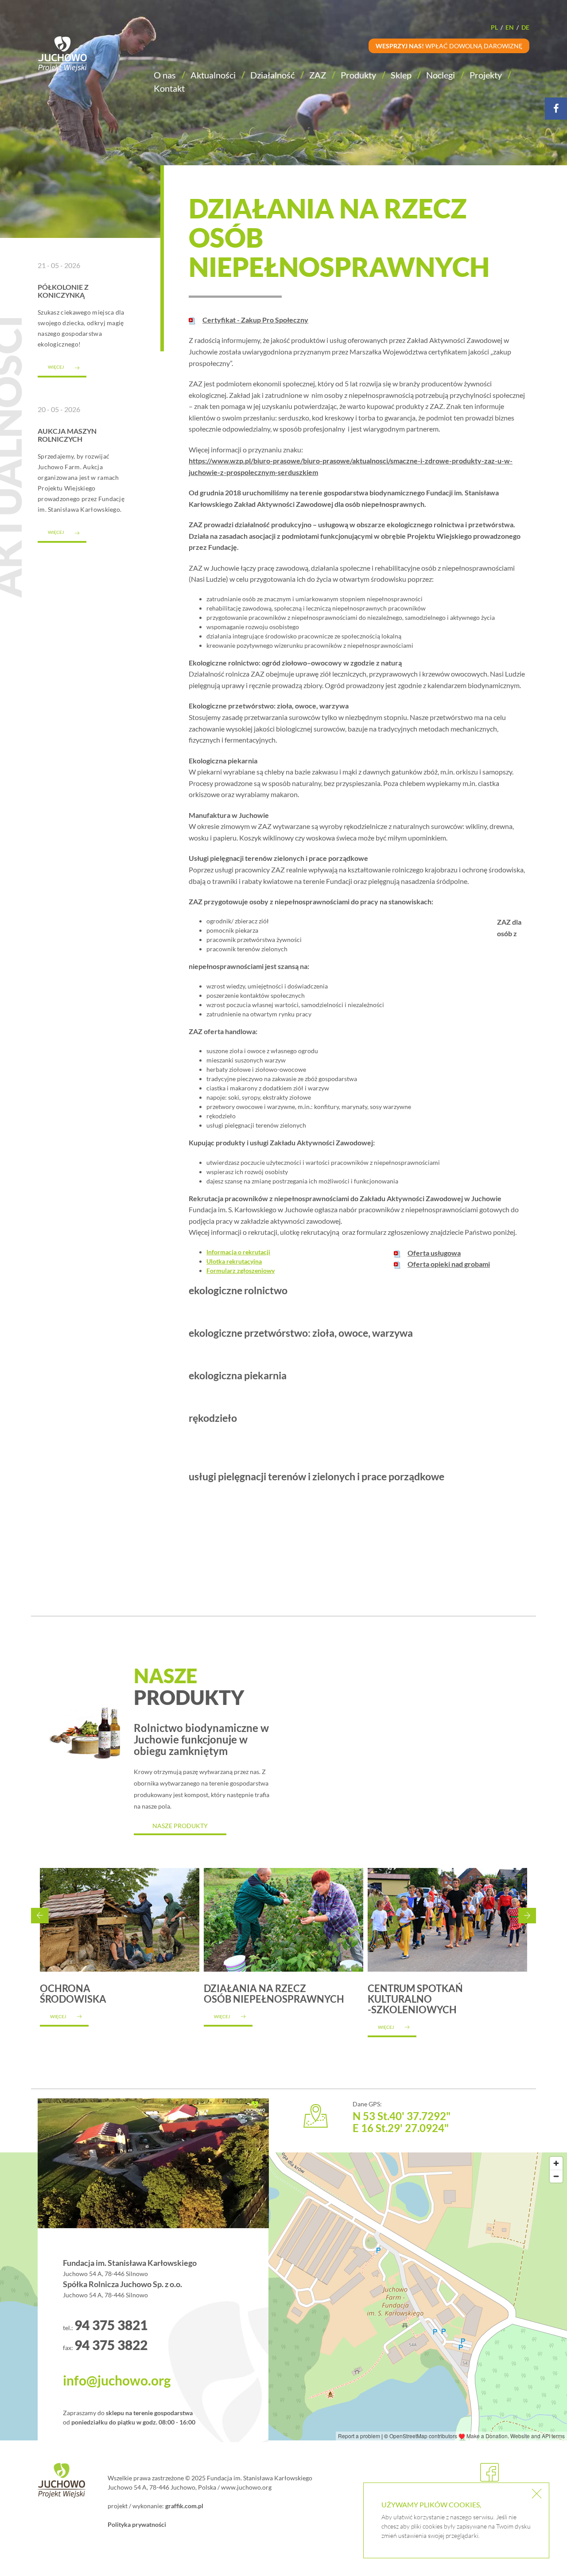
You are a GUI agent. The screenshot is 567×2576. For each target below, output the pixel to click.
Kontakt (169, 88)
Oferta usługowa (434, 1253)
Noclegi (441, 75)
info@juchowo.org (117, 2380)
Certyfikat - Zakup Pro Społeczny (255, 320)
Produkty (358, 75)
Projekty (486, 75)
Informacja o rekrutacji (238, 1252)
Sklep (401, 75)
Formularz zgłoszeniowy (241, 1270)
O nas (165, 75)
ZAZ (318, 75)
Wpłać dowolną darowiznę (449, 46)
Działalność (272, 75)
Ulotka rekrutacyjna (234, 1261)
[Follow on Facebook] (556, 109)
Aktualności (213, 75)
